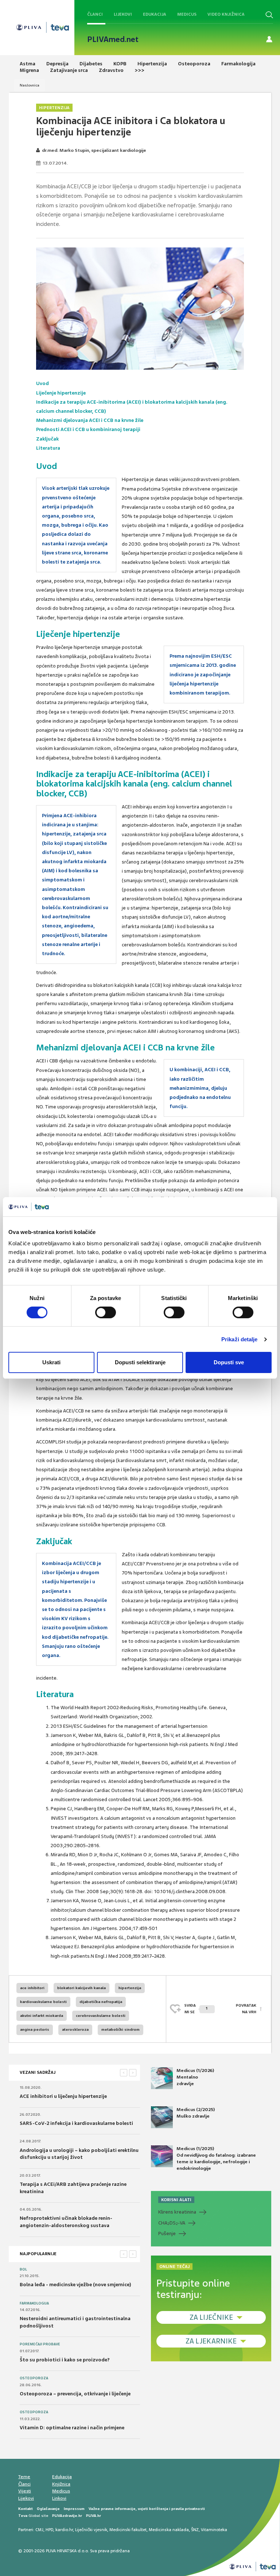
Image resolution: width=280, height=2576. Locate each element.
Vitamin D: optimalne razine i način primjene (72, 2428)
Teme (24, 2477)
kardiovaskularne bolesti (43, 2002)
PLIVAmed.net (113, 39)
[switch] (106, 1312)
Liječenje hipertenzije (61, 393)
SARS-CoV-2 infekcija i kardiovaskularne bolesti (76, 2123)
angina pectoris (35, 2029)
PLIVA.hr (94, 2516)
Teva (23, 2516)
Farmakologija (34, 2303)
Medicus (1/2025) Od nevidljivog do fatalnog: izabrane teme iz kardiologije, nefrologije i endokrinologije (216, 2159)
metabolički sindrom (120, 2029)
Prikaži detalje (240, 1339)
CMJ (39, 2530)
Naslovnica (30, 85)
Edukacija (155, 14)
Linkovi (59, 2498)
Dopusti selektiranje (140, 1362)
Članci (95, 14)
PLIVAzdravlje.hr (67, 2516)
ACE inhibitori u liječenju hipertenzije (63, 2096)
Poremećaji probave (40, 2344)
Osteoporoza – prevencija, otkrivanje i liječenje (75, 2394)
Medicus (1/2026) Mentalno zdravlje (195, 2077)
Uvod (42, 383)
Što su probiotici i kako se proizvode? (65, 2360)
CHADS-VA (172, 2223)
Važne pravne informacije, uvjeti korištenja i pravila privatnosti (147, 2509)
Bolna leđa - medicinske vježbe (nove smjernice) (75, 2285)
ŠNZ (195, 2530)
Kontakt (26, 2509)
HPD (49, 2530)
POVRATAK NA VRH (246, 2009)
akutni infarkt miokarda (42, 2016)
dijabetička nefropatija (101, 2002)
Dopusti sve (229, 1362)
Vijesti (25, 2491)
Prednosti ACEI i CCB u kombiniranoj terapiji (88, 429)
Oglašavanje (48, 2509)
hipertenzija (130, 1988)
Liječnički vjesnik (91, 2530)
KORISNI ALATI (176, 2200)
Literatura (48, 448)
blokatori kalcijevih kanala (81, 1988)
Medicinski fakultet (128, 2530)
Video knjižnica (226, 14)
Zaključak (47, 439)
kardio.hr (64, 2530)
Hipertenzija (54, 108)
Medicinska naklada (169, 2530)
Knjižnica (61, 2484)
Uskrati (51, 1362)
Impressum (74, 2509)
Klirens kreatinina (177, 2212)
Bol (23, 2269)
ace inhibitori (32, 1988)
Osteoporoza (34, 2378)
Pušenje (167, 2233)
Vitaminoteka (214, 2530)
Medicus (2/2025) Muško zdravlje (196, 2113)
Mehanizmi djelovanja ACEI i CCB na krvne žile (90, 420)
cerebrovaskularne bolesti (101, 2016)
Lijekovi (123, 14)
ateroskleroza (75, 2029)
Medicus (187, 14)
